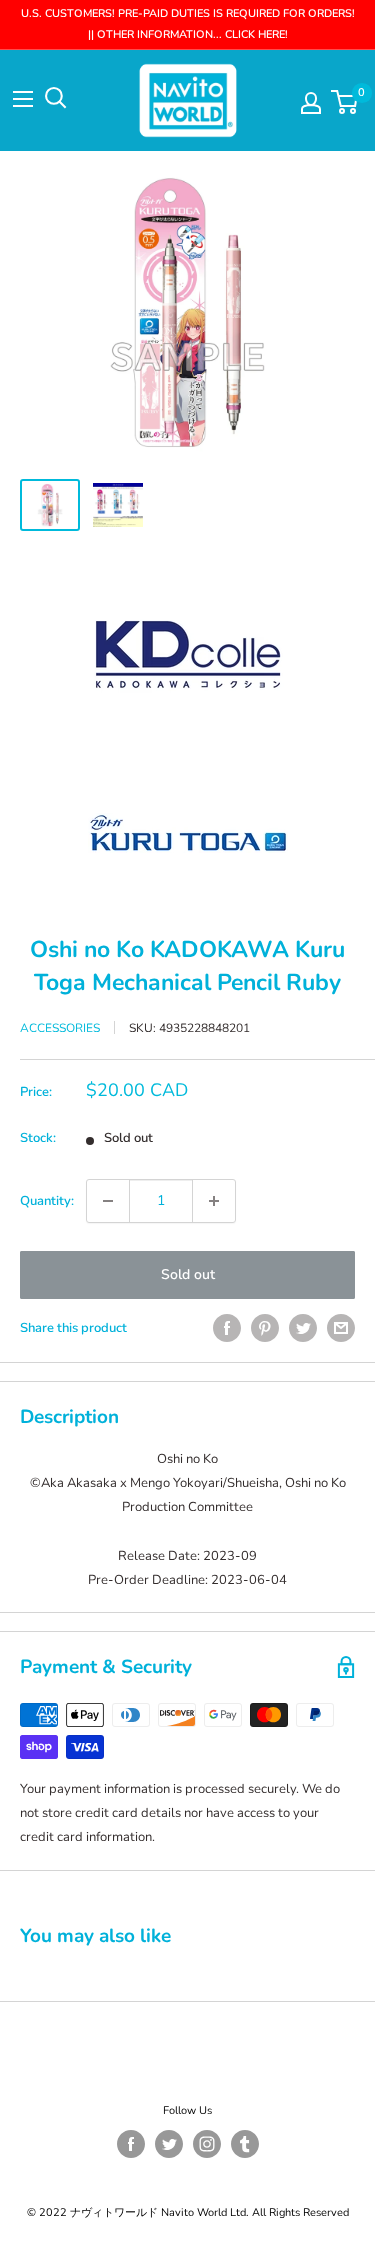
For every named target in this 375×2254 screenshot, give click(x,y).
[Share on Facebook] (227, 1328)
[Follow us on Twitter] (169, 2144)
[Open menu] (23, 99)
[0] (345, 102)
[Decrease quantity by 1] (108, 1201)
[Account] (311, 103)
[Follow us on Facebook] (131, 2144)
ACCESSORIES (60, 1028)
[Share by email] (341, 1328)
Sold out (188, 1274)
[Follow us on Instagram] (207, 2144)
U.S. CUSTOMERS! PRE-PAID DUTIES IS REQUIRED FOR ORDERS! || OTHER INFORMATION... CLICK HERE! (188, 24)
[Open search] (56, 98)
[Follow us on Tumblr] (245, 2144)
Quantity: (47, 1201)
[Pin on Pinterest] (265, 1328)
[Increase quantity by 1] (214, 1201)
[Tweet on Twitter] (303, 1328)
